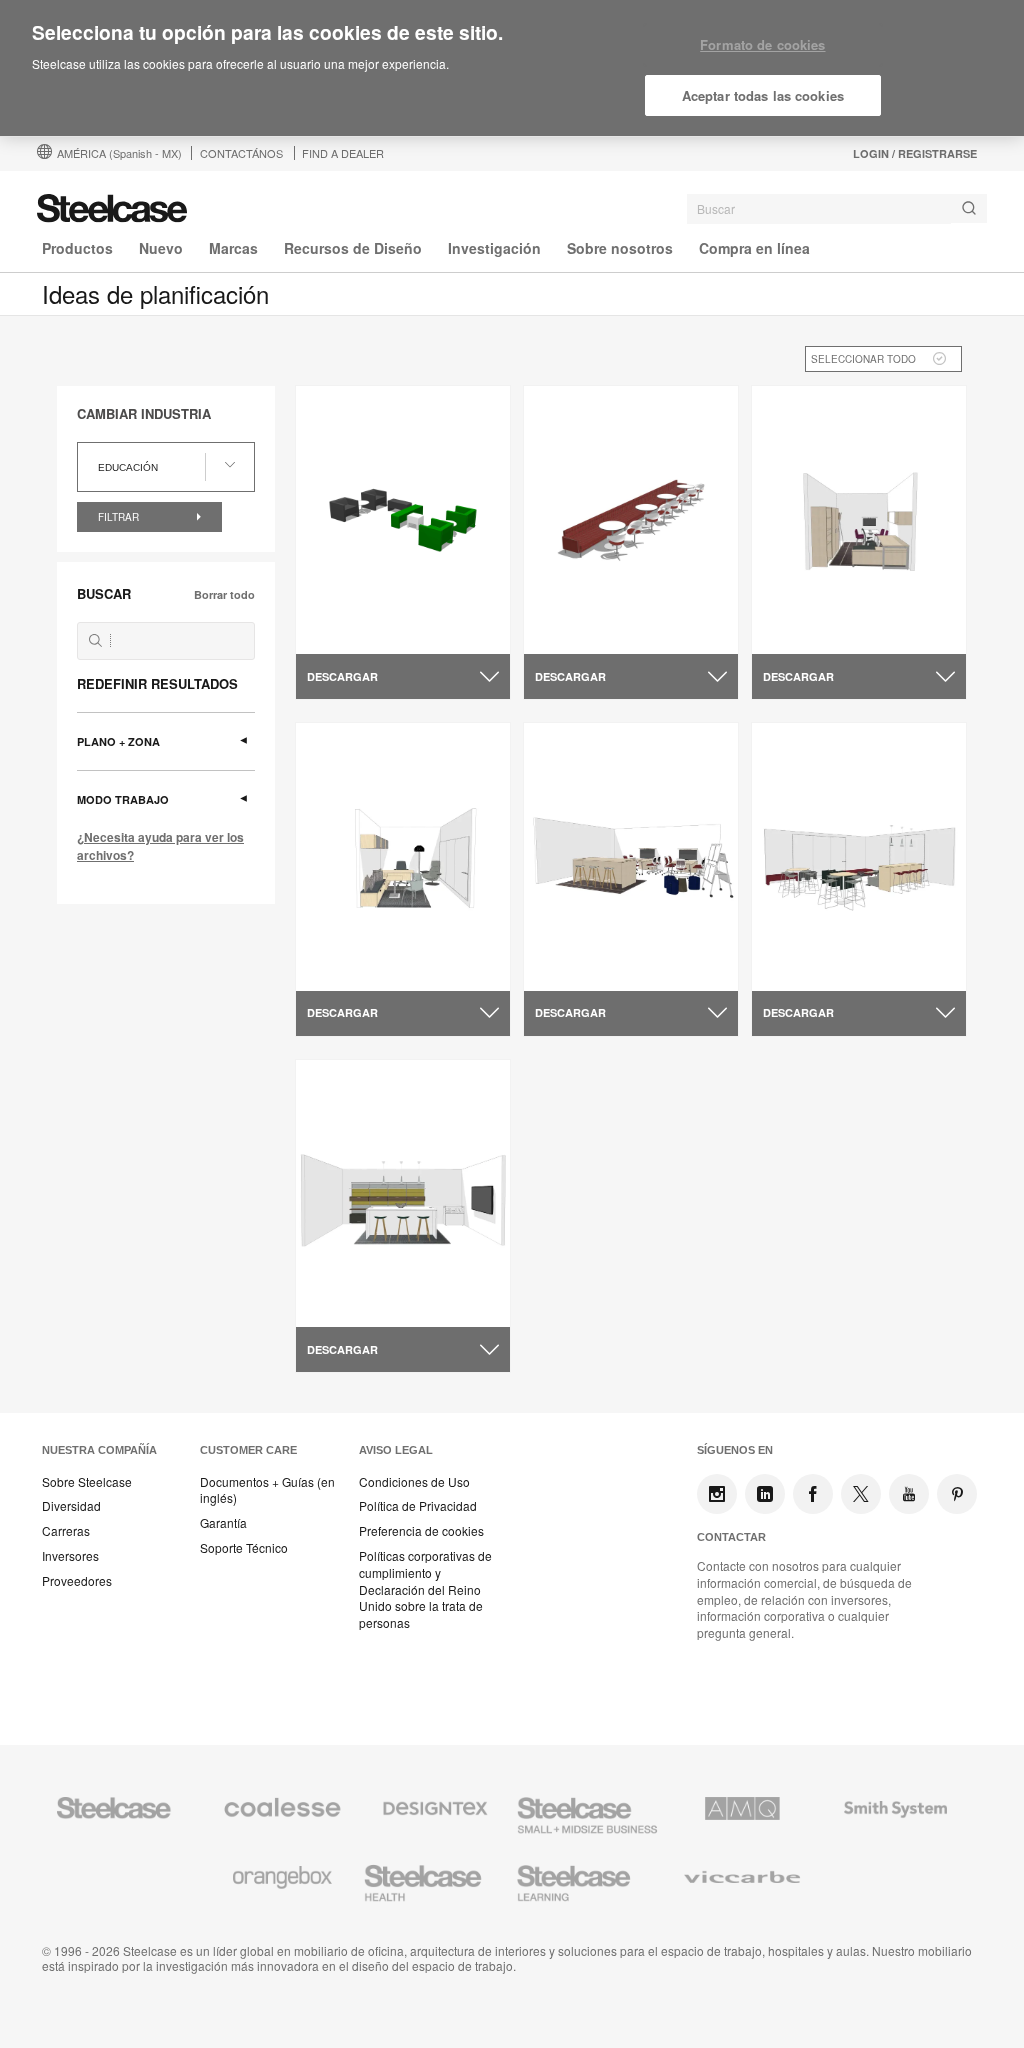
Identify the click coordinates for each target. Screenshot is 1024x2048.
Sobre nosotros (620, 248)
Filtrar (120, 517)
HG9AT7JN (575, 966)
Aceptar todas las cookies (763, 95)
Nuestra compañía (99, 1450)
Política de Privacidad (418, 1506)
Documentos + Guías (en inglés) (267, 1490)
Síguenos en (735, 1450)
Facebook (813, 1494)
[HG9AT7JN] (631, 856)
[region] (512, 68)
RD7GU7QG (806, 966)
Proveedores (77, 1581)
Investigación (494, 248)
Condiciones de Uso (414, 1482)
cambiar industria (144, 414)
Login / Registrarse (915, 153)
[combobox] (837, 209)
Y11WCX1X (576, 629)
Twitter (861, 1494)
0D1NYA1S (346, 629)
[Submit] (969, 208)
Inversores (70, 1556)
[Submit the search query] (95, 640)
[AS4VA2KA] (859, 520)
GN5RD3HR (349, 966)
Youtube (909, 1494)
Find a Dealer (343, 153)
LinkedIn (765, 1494)
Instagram (717, 1494)
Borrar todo (224, 594)
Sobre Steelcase (87, 1482)
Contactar (731, 1537)
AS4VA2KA (803, 629)
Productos (77, 248)
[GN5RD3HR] (403, 856)
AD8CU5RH (349, 1303)
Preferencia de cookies (421, 1531)
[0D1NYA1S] (403, 520)
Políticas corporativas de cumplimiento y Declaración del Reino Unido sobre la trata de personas (425, 1589)
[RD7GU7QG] (859, 856)
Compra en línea (754, 248)
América (119, 153)
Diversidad (71, 1506)
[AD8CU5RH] (403, 1193)
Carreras (66, 1531)
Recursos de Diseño (353, 248)
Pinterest (957, 1494)
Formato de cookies (762, 44)
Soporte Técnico (244, 1548)
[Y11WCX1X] (631, 520)
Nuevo (161, 248)
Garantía (223, 1523)
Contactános (241, 153)
